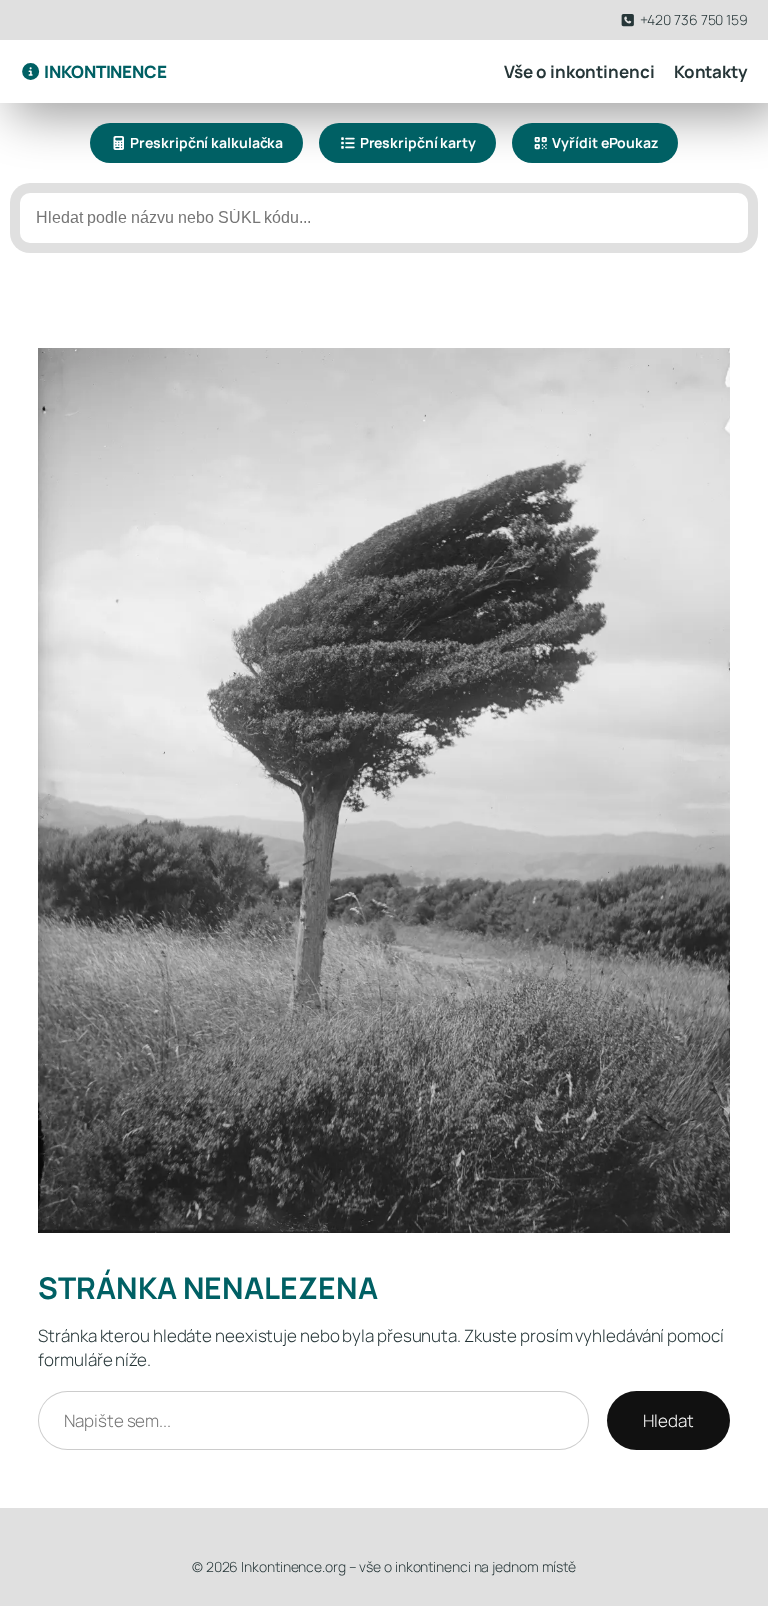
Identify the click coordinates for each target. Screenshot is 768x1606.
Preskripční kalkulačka (206, 142)
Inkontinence (104, 71)
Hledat (668, 1420)
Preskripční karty (416, 142)
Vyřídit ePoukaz (604, 142)
